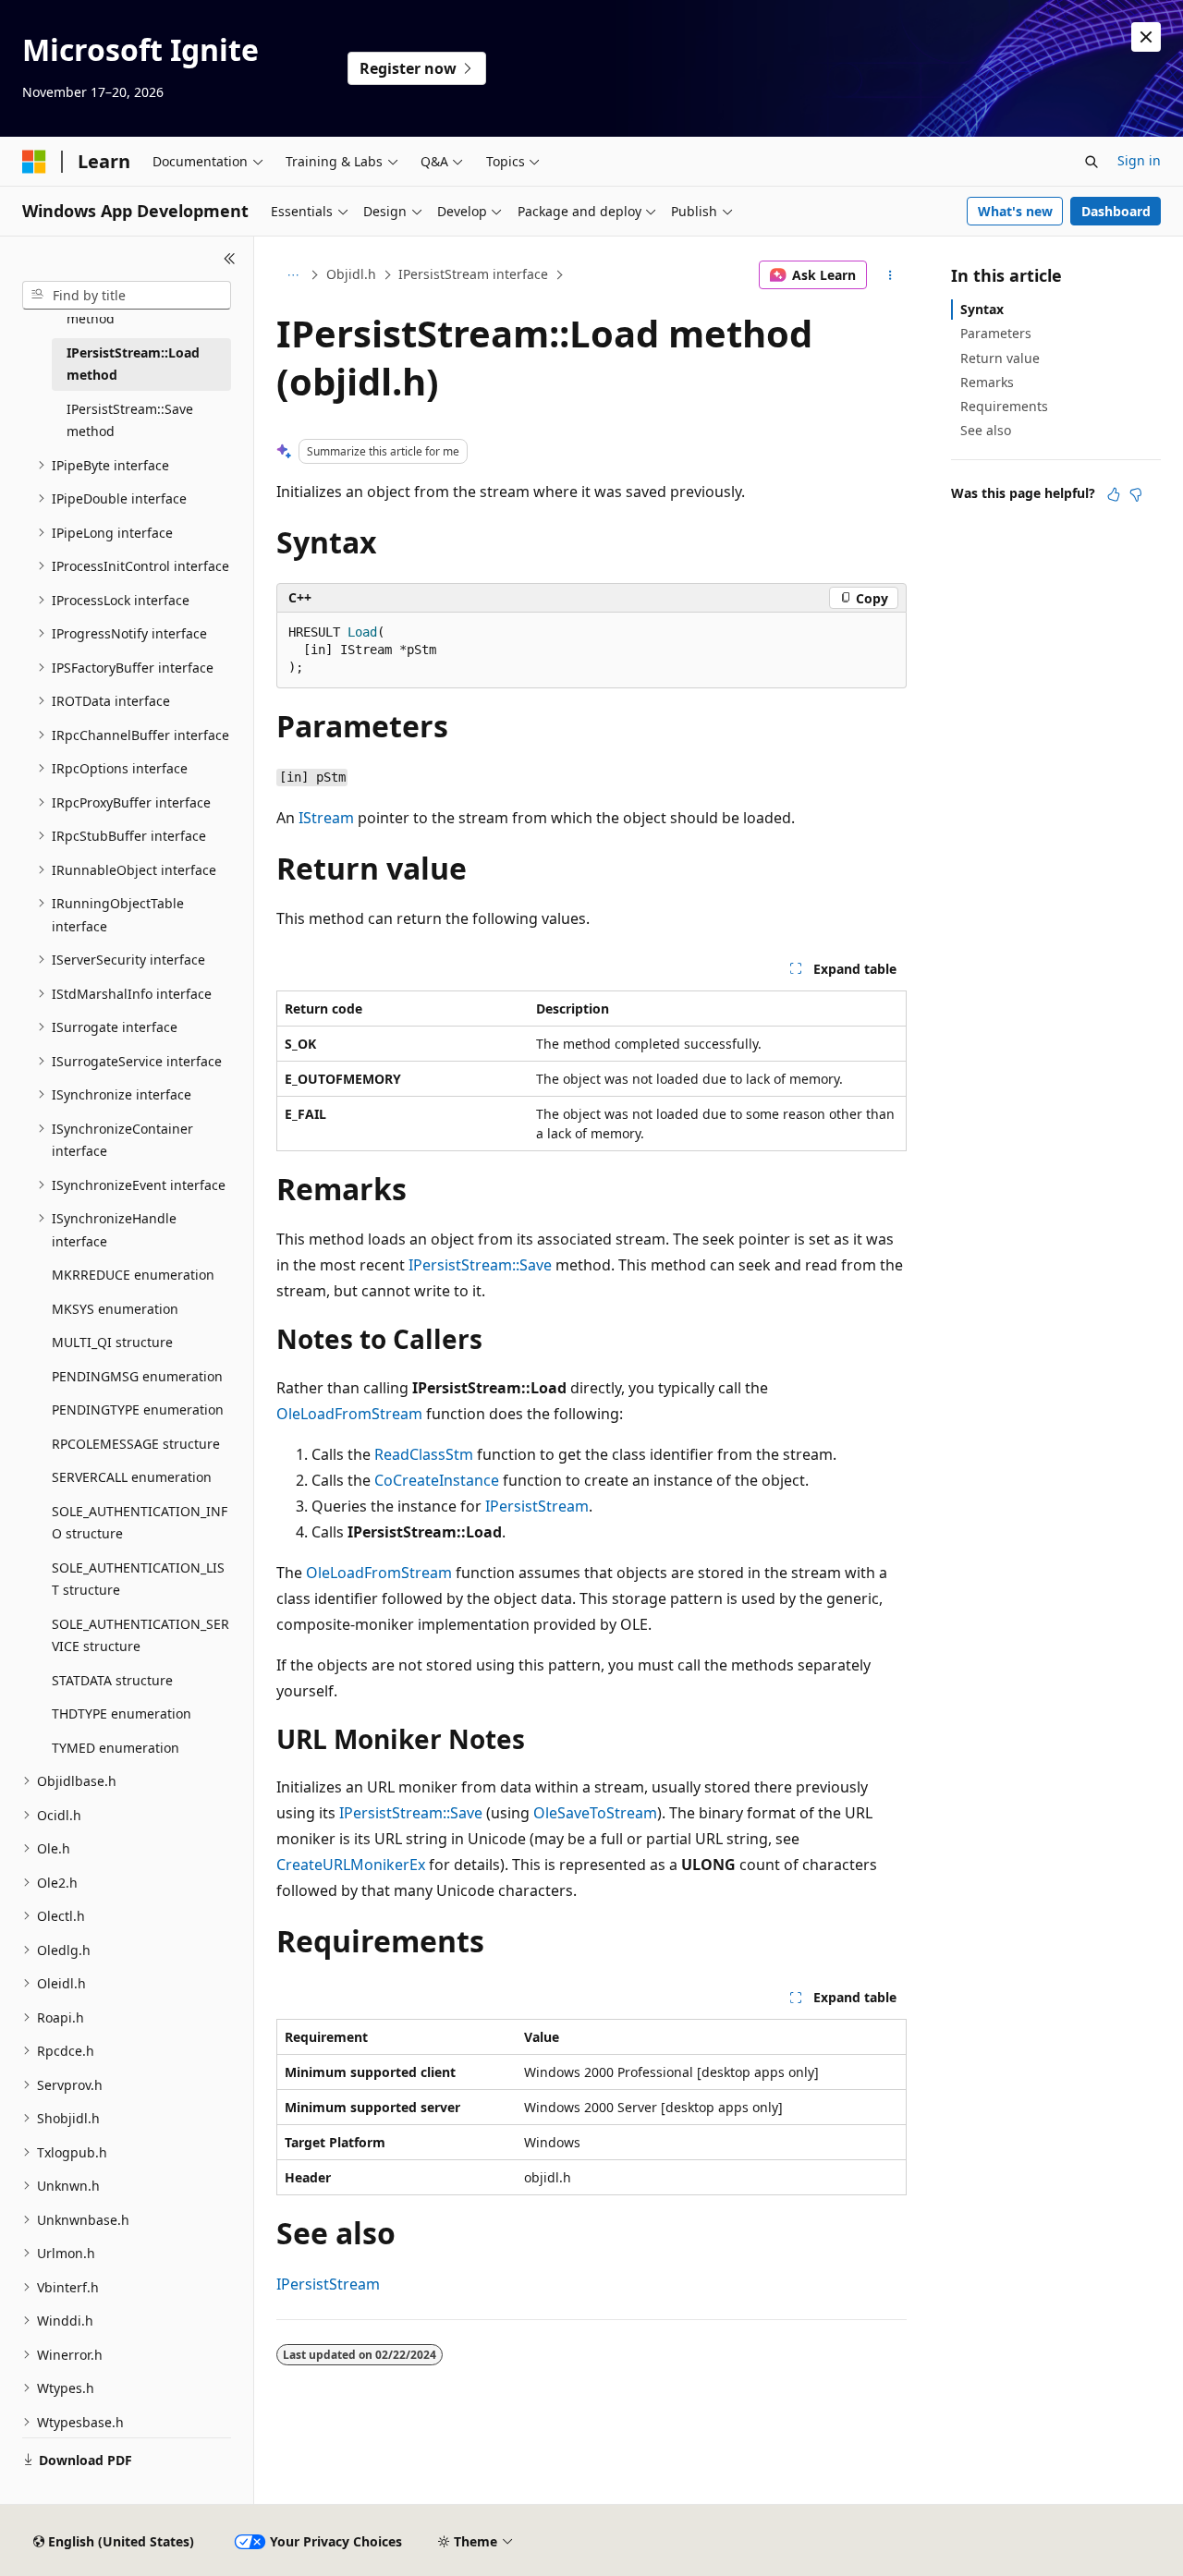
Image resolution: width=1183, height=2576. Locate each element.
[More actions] (890, 275)
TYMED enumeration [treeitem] (116, 1748)
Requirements (1004, 406)
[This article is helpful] (1114, 494)
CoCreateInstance (437, 1480)
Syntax (982, 309)
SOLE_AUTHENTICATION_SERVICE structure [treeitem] (140, 1635)
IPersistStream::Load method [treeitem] (133, 364)
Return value (1000, 358)
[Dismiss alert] (1146, 37)
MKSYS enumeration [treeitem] (115, 1309)
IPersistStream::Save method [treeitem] (130, 420)
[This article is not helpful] (1136, 494)
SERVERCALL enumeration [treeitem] (132, 1477)
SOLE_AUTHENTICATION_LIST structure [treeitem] (138, 1579)
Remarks (987, 382)
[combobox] (127, 296)
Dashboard (1116, 211)
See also (986, 430)
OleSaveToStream (595, 1813)
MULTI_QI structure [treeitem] (112, 1342)
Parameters (996, 333)
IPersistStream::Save (480, 1265)
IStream (326, 818)
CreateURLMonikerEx (351, 1865)
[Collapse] (230, 259)
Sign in (1139, 160)
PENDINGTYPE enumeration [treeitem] (138, 1410)
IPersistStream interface (473, 274)
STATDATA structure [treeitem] (112, 1680)
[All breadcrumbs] (293, 275)
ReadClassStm (424, 1454)
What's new (1015, 211)
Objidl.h (351, 274)
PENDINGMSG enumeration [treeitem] (137, 1376)
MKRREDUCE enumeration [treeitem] (133, 1275)
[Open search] (1092, 162)
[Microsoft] (34, 162)
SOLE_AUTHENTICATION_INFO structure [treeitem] (140, 1523)
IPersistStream (537, 1506)
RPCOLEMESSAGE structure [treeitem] (136, 1444)
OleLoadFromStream (349, 1414)
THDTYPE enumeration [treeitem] (122, 1713)
